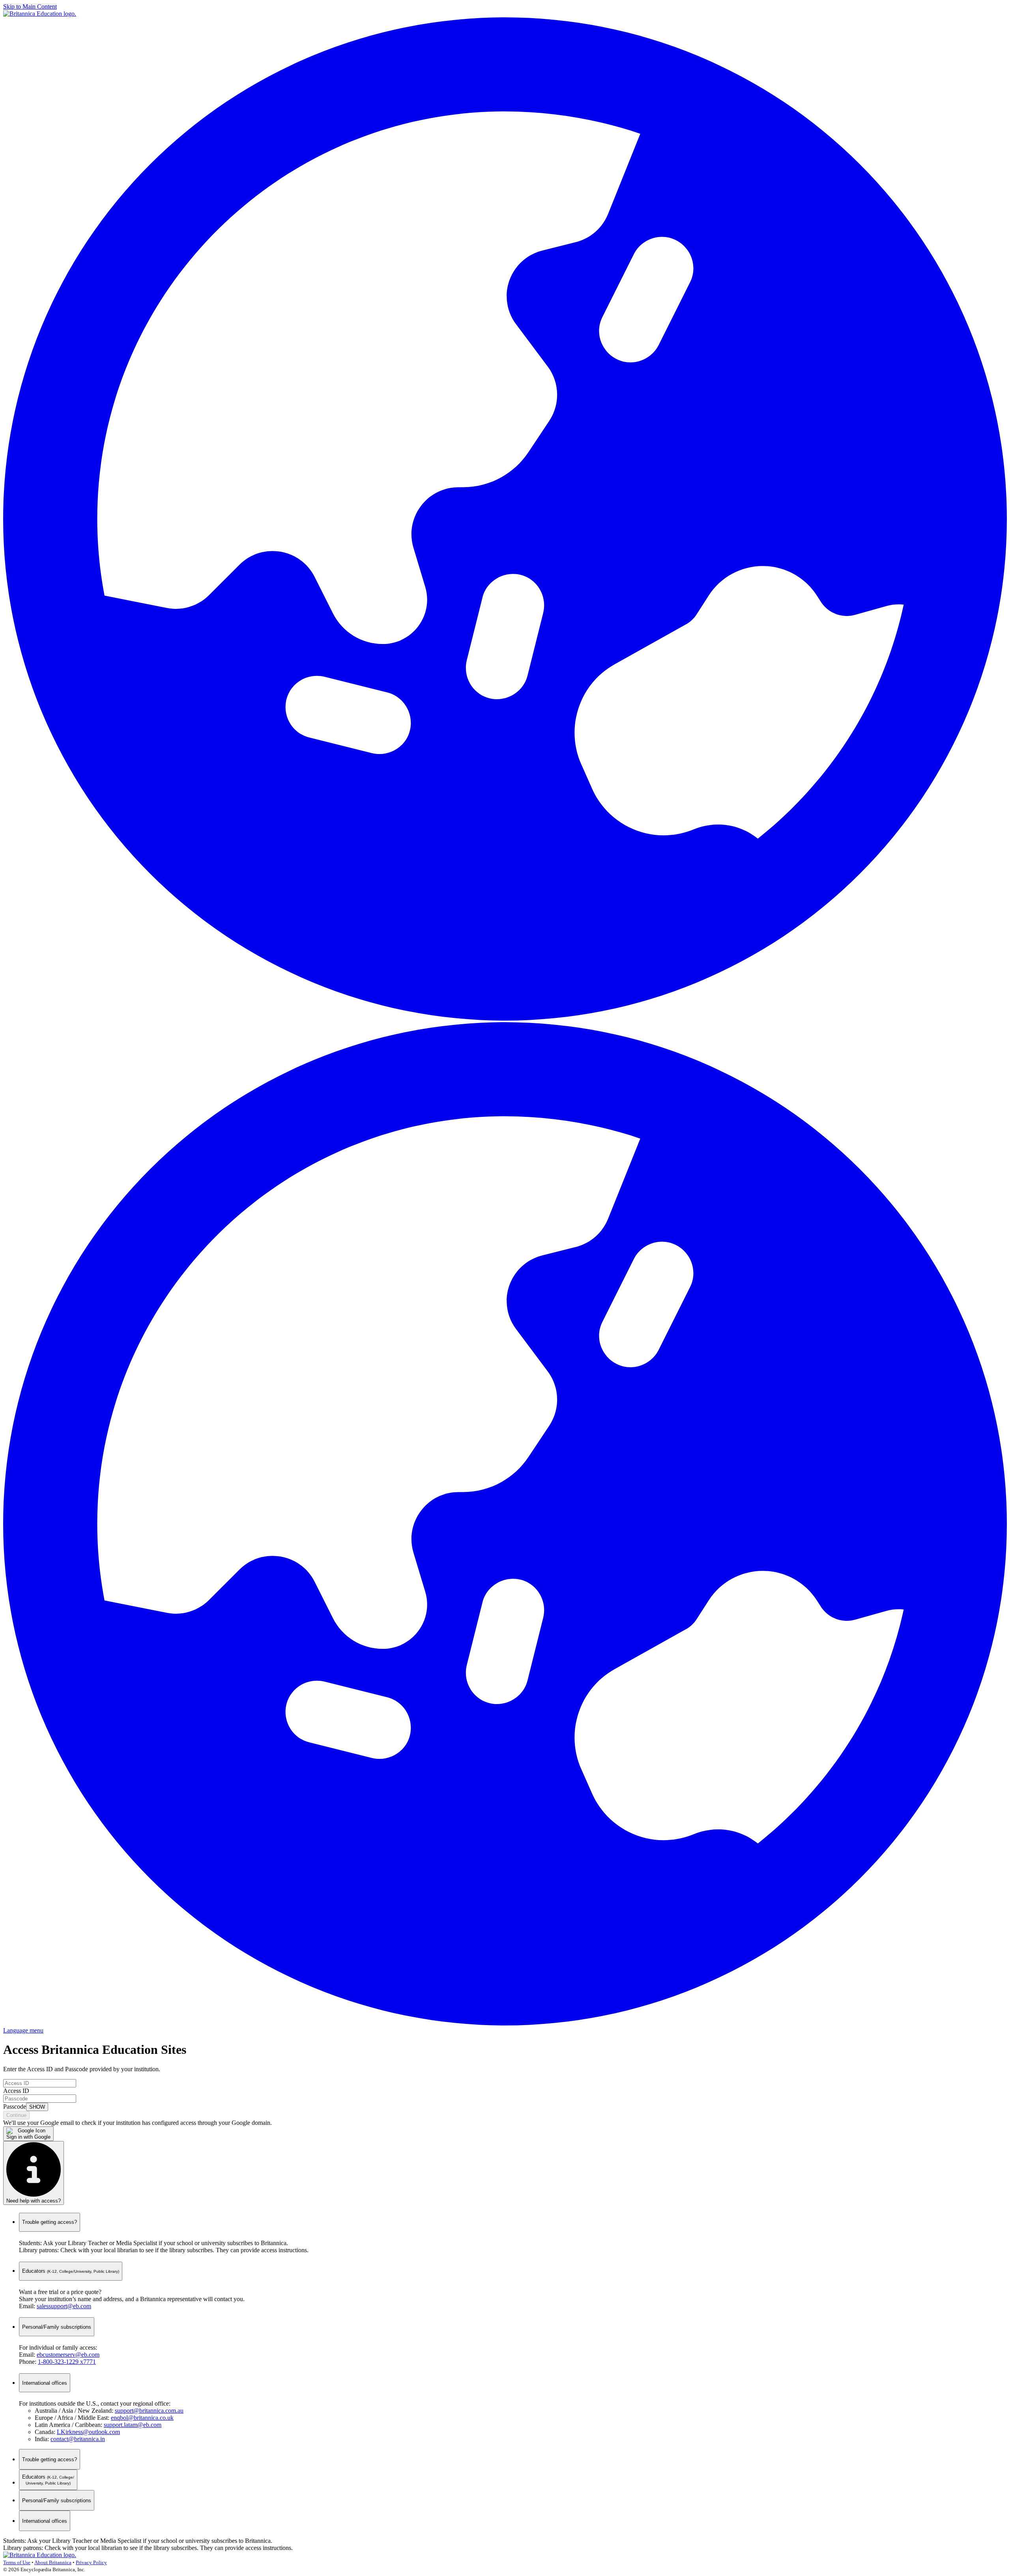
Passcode (15, 2107)
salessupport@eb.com (64, 2306)
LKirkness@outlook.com (88, 2432)
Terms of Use (17, 2562)
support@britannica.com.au (149, 2411)
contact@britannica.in (78, 2439)
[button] (505, 1018)
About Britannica (53, 2562)
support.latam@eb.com (133, 2425)
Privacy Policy (91, 2562)
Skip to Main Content (30, 7)
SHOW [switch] (37, 2107)
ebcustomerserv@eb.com (68, 2355)
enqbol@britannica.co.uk (142, 2418)
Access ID (16, 2091)
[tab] (50, 2459)
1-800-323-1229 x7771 (67, 2362)
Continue (16, 2115)
